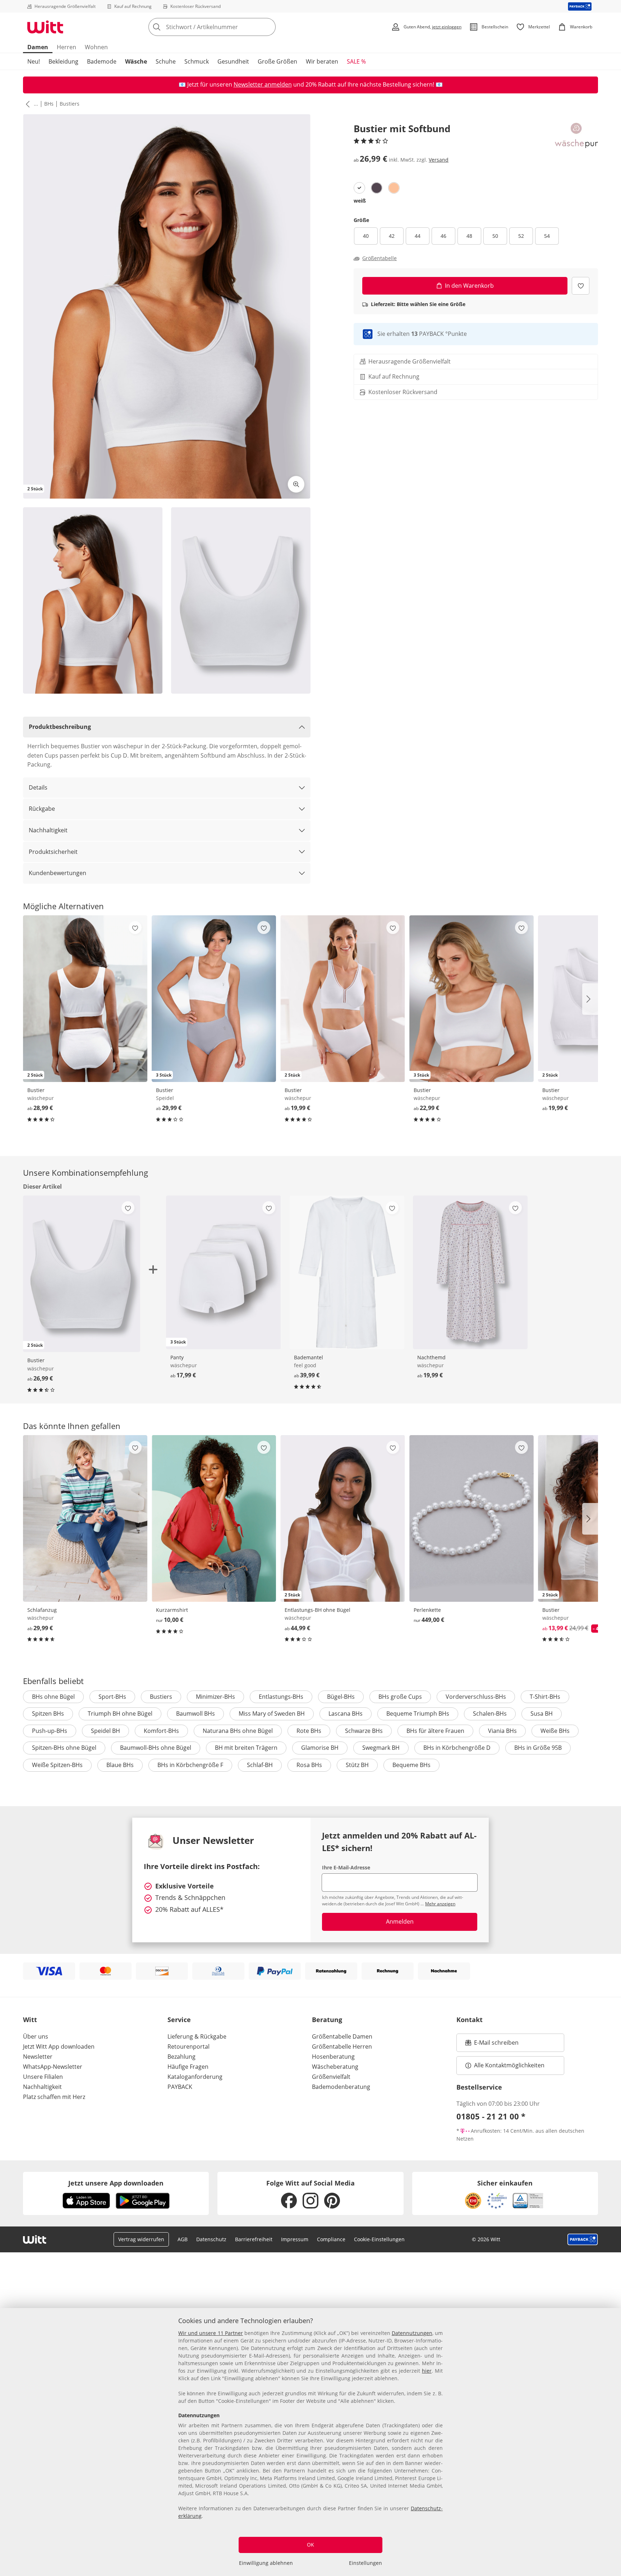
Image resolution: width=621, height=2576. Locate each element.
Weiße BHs (555, 1731)
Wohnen (96, 47)
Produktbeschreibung (60, 727)
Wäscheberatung (335, 2067)
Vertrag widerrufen (141, 2239)
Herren (66, 47)
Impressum (295, 2239)
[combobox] (228, 27)
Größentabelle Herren (342, 2047)
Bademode (102, 61)
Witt (30, 2020)
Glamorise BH (320, 1748)
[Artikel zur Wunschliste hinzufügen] (581, 286)
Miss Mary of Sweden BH (272, 1714)
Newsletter (38, 2057)
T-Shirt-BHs (545, 1697)
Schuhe (166, 61)
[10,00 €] (214, 1518)
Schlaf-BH (260, 1765)
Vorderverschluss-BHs (476, 1697)
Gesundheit (233, 61)
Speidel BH (105, 1731)
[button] (26, 104)
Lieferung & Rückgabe (197, 2036)
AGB (183, 2239)
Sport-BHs (112, 1697)
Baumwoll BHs (195, 1714)
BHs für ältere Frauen (435, 1731)
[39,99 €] (347, 1272)
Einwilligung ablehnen (266, 2563)
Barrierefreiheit (254, 2239)
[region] (310, 2442)
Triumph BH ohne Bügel (120, 1714)
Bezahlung (181, 2057)
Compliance (331, 2239)
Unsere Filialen (43, 2077)
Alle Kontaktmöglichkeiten (509, 2065)
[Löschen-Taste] (268, 27)
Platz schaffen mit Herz (54, 2097)
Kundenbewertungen (57, 873)
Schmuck (197, 61)
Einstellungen (365, 2563)
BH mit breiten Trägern (246, 1748)
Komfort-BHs (161, 1731)
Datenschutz (211, 2239)
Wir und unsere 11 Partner (211, 2333)
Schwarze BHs (364, 1731)
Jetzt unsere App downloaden (116, 2183)
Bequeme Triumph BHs (418, 1714)
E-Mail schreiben (492, 2045)
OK (310, 2545)
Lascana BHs (346, 1714)
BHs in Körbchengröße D (457, 1748)
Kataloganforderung (195, 2077)
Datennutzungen (412, 2333)
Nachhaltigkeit (48, 830)
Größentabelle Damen (342, 2036)
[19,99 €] (470, 1272)
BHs (49, 104)
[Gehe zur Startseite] (45, 27)
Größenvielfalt (331, 2077)
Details (38, 787)
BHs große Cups (400, 1697)
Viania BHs (502, 1731)
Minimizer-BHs (215, 1697)
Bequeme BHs (411, 1765)
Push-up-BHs (50, 1731)
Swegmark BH (381, 1748)
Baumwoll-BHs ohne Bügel (156, 1748)
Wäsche (136, 61)
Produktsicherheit (53, 852)
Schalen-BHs (490, 1714)
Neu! (34, 61)
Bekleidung (63, 61)
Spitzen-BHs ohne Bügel (64, 1748)
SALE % (356, 61)
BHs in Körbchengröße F (190, 1765)
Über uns (36, 2036)
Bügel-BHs (341, 1697)
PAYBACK (180, 2087)
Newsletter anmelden (263, 84)
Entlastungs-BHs (281, 1697)
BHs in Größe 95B (538, 1748)
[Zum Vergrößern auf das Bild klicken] (296, 484)
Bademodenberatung (341, 2087)
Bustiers (70, 104)
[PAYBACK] (580, 6)
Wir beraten (322, 61)
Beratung (327, 2020)
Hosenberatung (333, 2057)
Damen (38, 47)
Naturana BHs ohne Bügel (238, 1731)
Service (179, 2020)
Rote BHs (309, 1731)
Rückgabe (42, 809)
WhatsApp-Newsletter (53, 2067)
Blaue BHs (120, 1765)
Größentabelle (379, 258)
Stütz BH (357, 1765)
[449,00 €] (471, 1518)
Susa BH (542, 1714)
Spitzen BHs (48, 1714)
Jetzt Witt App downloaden (59, 2047)
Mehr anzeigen (440, 1904)
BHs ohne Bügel (53, 1697)
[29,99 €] (85, 1518)
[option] (359, 188)
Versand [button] (439, 160)
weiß (360, 201)
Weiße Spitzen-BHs (57, 1765)
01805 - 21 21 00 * (491, 2116)
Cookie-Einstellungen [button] (379, 2239)
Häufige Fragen (188, 2067)
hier (427, 2371)
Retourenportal (188, 2047)
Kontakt (470, 2020)
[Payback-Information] (583, 2239)
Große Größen (277, 61)
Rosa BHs (309, 1765)
